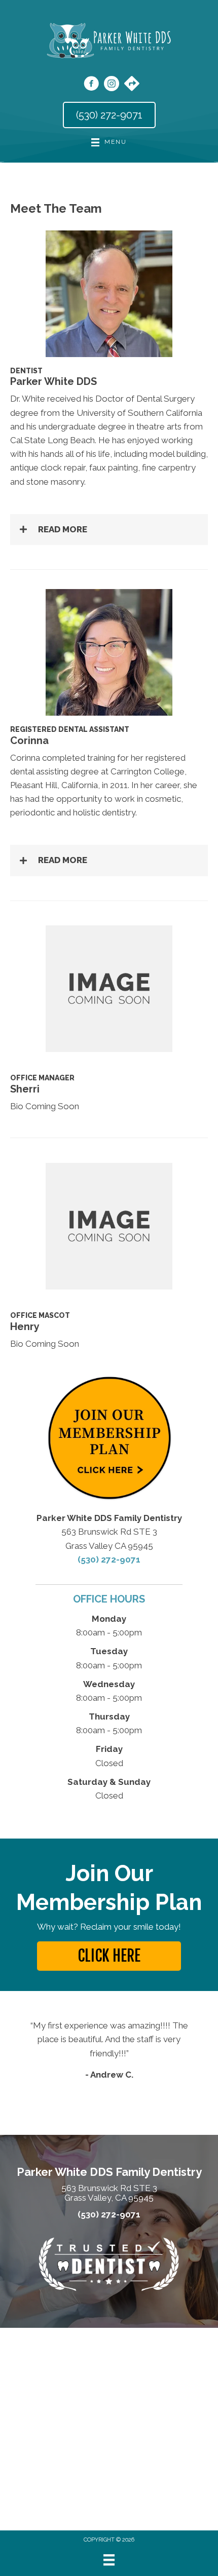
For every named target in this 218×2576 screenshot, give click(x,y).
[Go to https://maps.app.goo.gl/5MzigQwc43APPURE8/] (132, 85)
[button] (109, 530)
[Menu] (109, 2560)
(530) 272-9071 (109, 1559)
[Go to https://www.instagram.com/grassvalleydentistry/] (112, 85)
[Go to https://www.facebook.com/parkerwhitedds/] (91, 85)
